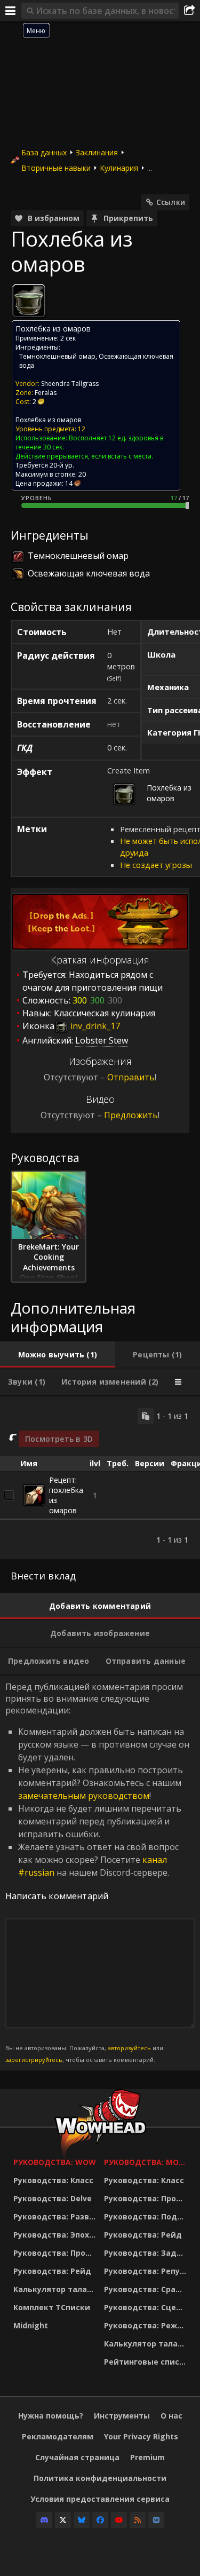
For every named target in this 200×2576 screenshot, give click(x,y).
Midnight (31, 2325)
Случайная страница (77, 2457)
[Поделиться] (189, 11)
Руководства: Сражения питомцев (147, 2289)
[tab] (58, 1355)
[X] (63, 2520)
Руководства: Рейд (52, 2271)
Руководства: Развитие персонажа (56, 2217)
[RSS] (138, 2520)
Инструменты (122, 2416)
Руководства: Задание (147, 2253)
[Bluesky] (82, 2520)
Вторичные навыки (56, 168)
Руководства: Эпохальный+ (56, 2235)
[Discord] (44, 2520)
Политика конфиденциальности (100, 2478)
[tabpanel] (100, 1478)
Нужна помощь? (51, 2416)
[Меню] (11, 11)
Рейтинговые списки (147, 2362)
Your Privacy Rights (141, 2436)
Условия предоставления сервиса (100, 2499)
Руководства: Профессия (56, 2253)
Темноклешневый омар (57, 356)
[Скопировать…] (146, 1416)
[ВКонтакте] (156, 2520)
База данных (44, 152)
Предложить (131, 1115)
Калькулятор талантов (56, 2289)
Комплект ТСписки (52, 2307)
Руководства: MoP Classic (147, 2162)
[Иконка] (29, 301)
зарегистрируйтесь (34, 2060)
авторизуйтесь (129, 2048)
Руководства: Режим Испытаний (147, 2325)
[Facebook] (100, 2520)
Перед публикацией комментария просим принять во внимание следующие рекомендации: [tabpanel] (97, 1872)
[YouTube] (119, 2520)
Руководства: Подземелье (147, 2217)
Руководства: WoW (55, 2162)
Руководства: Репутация (147, 2271)
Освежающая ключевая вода (89, 573)
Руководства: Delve (53, 2198)
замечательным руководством (84, 1796)
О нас (171, 2416)
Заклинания (97, 152)
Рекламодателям (58, 2436)
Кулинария (119, 168)
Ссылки (171, 202)
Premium (147, 2457)
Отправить (131, 1077)
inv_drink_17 (94, 1026)
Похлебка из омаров (48, 420)
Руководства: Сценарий (147, 2307)
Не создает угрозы (156, 865)
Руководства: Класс (53, 2180)
